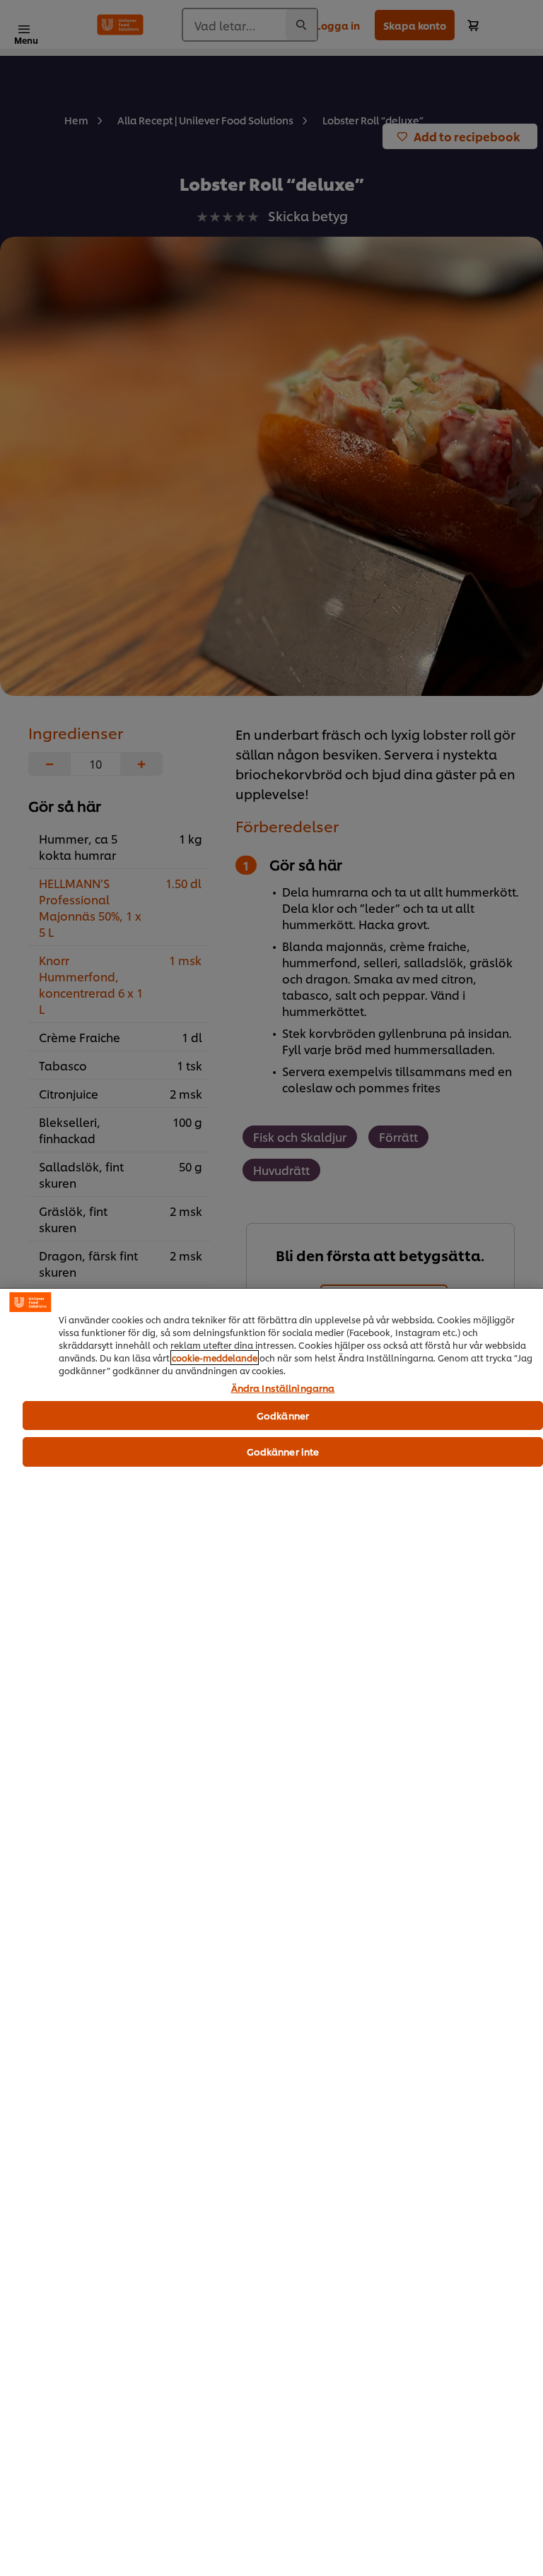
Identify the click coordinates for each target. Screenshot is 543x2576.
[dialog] (271, 1932)
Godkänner (283, 1415)
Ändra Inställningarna (283, 1388)
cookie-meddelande (215, 1358)
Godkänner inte (283, 1451)
